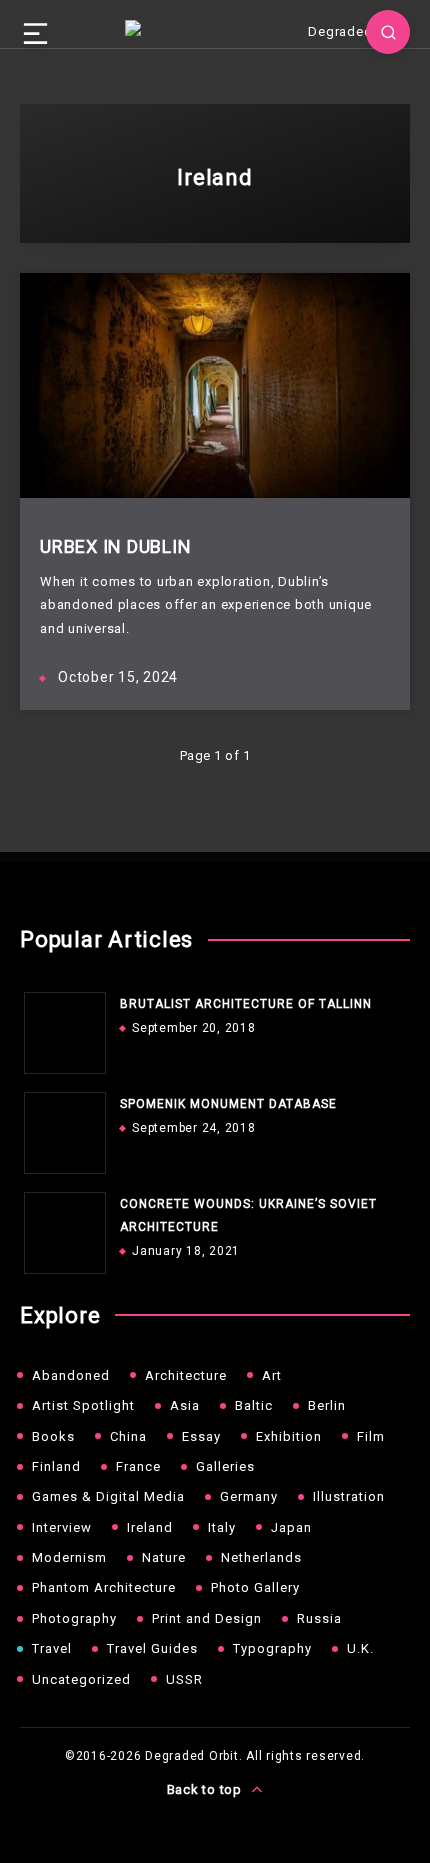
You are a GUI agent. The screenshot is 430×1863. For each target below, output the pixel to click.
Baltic (254, 1405)
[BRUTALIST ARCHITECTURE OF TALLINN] (60, 1028)
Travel (52, 1648)
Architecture (186, 1375)
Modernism (69, 1557)
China (128, 1436)
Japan (291, 1527)
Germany (249, 1496)
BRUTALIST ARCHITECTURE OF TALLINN (246, 1004)
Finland (56, 1466)
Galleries (225, 1466)
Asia (185, 1405)
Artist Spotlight (83, 1405)
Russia (319, 1618)
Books (53, 1436)
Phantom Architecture (104, 1587)
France (138, 1466)
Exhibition (289, 1436)
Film (371, 1436)
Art (272, 1375)
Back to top (206, 1789)
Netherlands (261, 1557)
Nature (164, 1557)
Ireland (150, 1527)
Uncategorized (81, 1679)
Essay (201, 1436)
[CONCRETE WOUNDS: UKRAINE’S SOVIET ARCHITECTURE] (60, 1228)
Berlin (327, 1405)
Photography (74, 1618)
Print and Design (207, 1618)
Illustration (349, 1496)
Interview (62, 1527)
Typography (272, 1648)
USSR (184, 1679)
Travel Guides (152, 1648)
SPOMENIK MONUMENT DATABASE (228, 1104)
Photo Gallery (255, 1587)
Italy (222, 1527)
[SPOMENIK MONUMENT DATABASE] (60, 1128)
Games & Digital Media (108, 1496)
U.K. (360, 1648)
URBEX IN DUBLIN (115, 546)
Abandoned (71, 1375)
